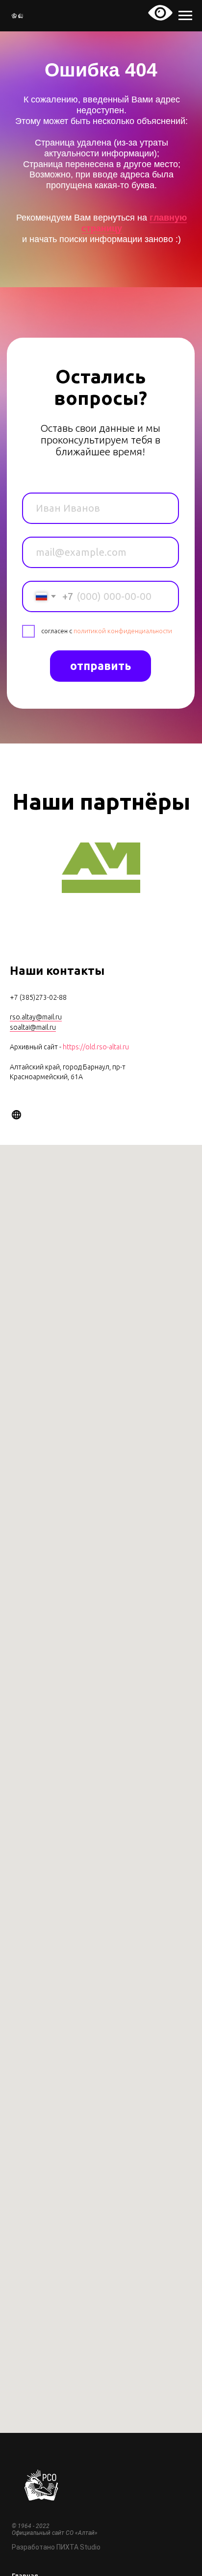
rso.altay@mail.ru (36, 1017)
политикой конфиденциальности (123, 631)
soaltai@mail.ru (33, 1027)
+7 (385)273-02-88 (38, 997)
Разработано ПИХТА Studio (56, 2547)
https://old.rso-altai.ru (96, 1047)
